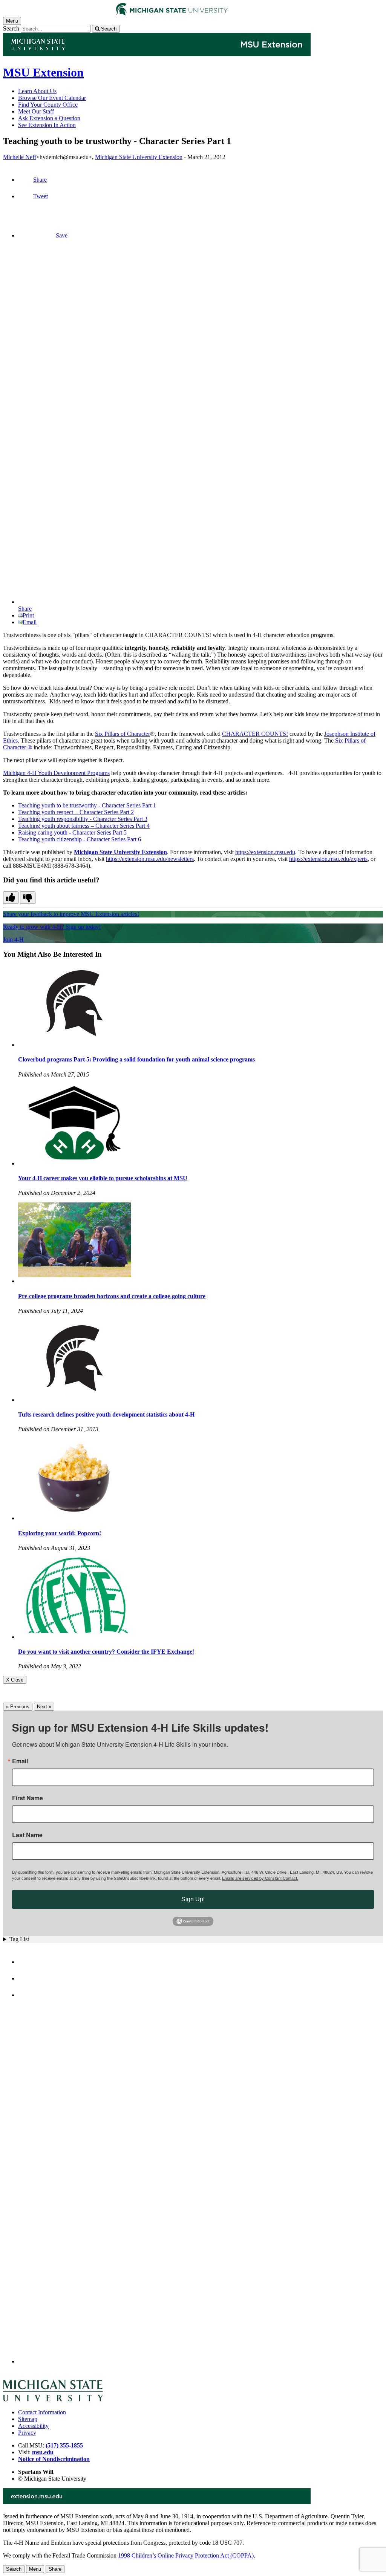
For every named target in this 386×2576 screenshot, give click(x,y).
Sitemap (28, 2419)
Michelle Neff (20, 157)
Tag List (19, 1939)
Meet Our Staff (36, 111)
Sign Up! (193, 1899)
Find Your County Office (48, 105)
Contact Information (42, 2412)
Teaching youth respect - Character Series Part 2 (76, 812)
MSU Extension (43, 72)
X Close (15, 1680)
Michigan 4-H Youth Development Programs (56, 773)
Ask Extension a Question (49, 118)
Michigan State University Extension (139, 157)
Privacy (27, 2433)
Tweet (41, 196)
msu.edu (43, 2452)
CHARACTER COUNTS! (255, 734)
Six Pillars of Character (123, 734)
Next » (44, 1707)
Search (11, 28)
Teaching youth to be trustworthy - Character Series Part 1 (87, 805)
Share (40, 180)
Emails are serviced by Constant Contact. (260, 1878)
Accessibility (33, 2426)
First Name (28, 1798)
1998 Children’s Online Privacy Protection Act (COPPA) (186, 2555)
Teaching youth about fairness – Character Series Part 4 (84, 826)
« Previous (18, 1707)
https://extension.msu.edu (265, 852)
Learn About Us (37, 91)
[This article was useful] (11, 898)
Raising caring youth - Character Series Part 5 (72, 832)
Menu (35, 2569)
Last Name (27, 1835)
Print (28, 615)
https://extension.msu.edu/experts (328, 859)
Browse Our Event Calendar (52, 98)
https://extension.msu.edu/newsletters (150, 859)
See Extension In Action (47, 125)
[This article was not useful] (28, 898)
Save (62, 235)
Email (30, 622)
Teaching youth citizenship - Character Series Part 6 (80, 839)
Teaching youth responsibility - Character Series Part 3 (83, 819)
